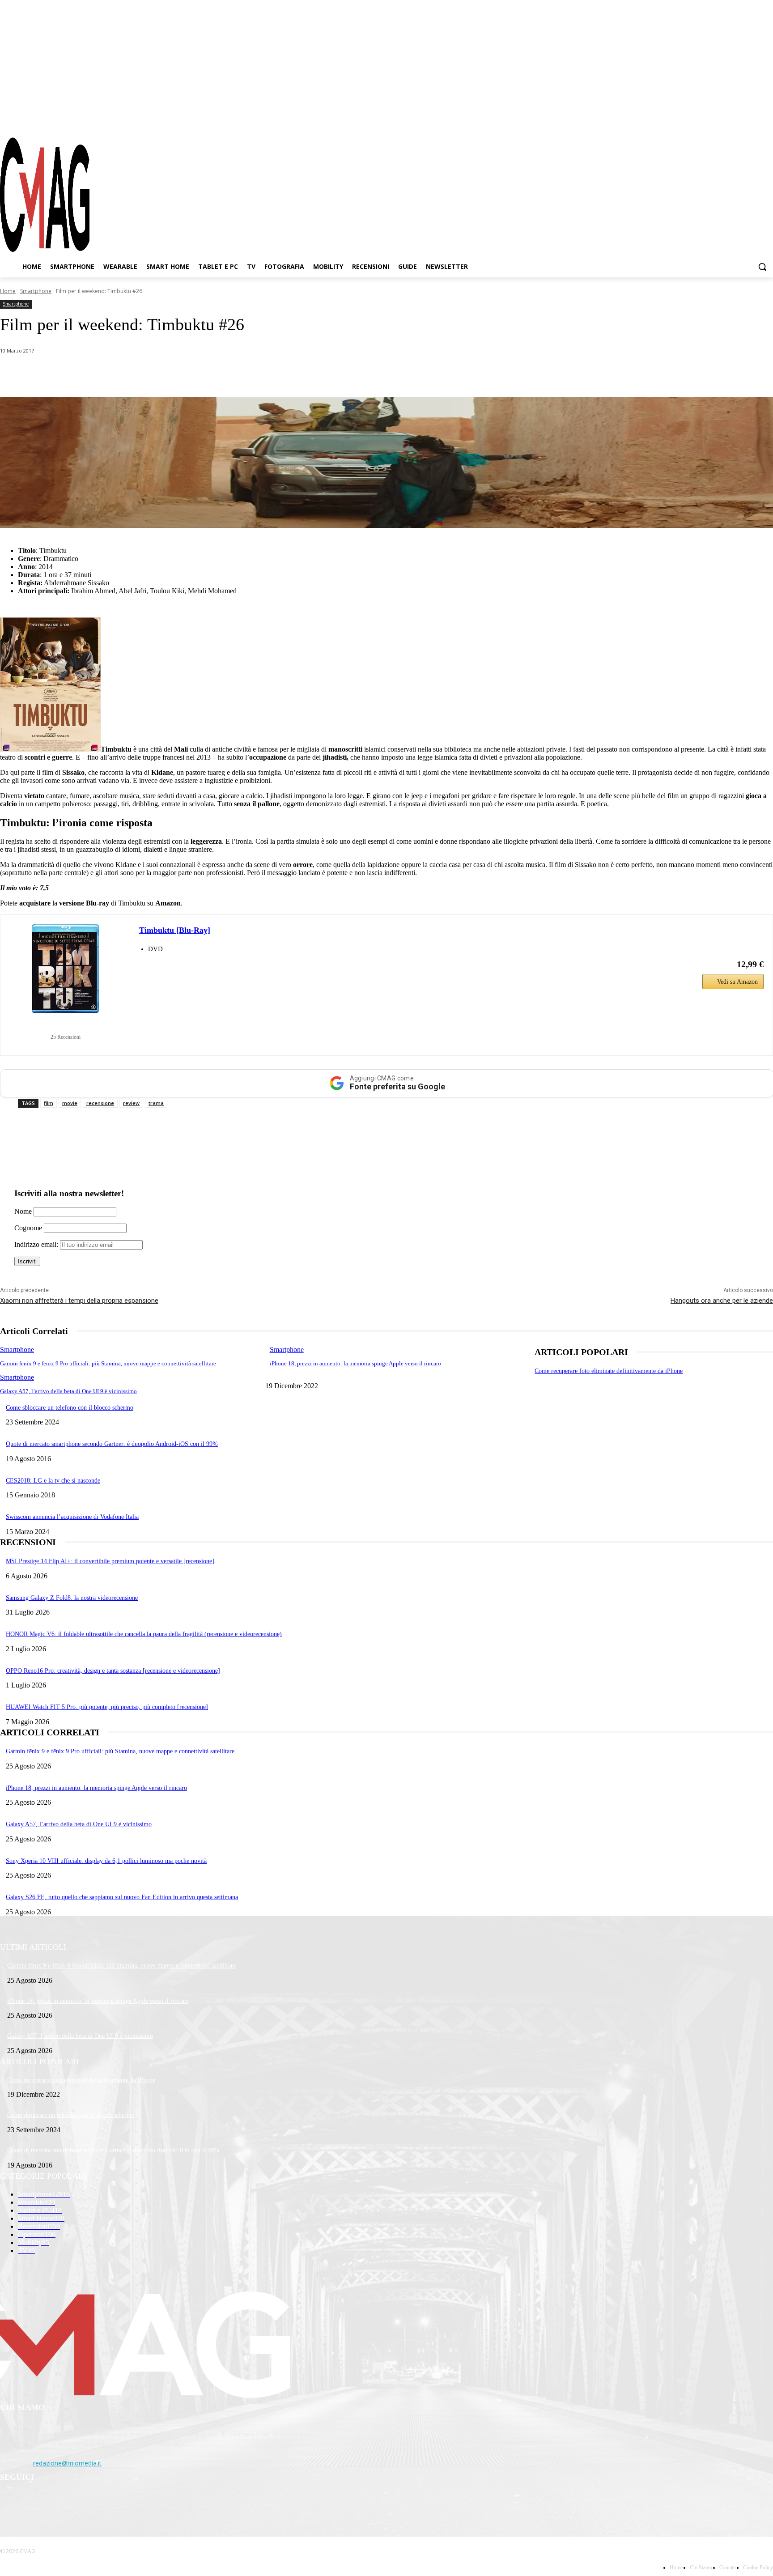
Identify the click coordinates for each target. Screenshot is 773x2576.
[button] (762, 267)
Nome (23, 1211)
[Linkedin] (156, 374)
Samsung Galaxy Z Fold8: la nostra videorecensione (72, 1598)
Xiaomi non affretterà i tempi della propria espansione (79, 1301)
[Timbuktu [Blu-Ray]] (65, 969)
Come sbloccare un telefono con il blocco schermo (70, 1408)
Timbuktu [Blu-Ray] (175, 930)
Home (8, 291)
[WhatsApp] (91, 374)
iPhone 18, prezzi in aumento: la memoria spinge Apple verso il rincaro (355, 1363)
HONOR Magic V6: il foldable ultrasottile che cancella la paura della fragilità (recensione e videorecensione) (144, 1634)
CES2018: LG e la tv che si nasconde (53, 1481)
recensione (100, 1103)
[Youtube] (766, 120)
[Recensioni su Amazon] (65, 1026)
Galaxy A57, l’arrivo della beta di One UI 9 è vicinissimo (68, 1391)
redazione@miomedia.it (67, 2463)
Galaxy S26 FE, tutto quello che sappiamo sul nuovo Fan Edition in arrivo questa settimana (122, 1897)
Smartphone (36, 291)
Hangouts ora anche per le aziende (722, 1301)
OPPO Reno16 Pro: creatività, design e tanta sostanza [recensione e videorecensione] (113, 1671)
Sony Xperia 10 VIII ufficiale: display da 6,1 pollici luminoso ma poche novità (106, 1861)
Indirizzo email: (37, 1244)
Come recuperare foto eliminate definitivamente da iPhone (609, 1371)
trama (156, 1103)
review (131, 1103)
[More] (252, 374)
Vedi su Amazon (737, 982)
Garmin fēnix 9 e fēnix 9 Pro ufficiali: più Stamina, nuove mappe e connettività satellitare (108, 1363)
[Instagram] (735, 120)
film (49, 1103)
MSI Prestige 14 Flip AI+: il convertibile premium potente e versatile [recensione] (110, 1561)
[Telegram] (750, 120)
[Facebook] (718, 120)
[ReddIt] (188, 374)
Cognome (28, 1228)
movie (70, 1103)
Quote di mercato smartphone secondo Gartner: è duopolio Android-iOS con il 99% (112, 1444)
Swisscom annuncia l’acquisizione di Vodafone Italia (72, 1517)
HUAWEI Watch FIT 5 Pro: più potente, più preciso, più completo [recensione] (107, 1707)
